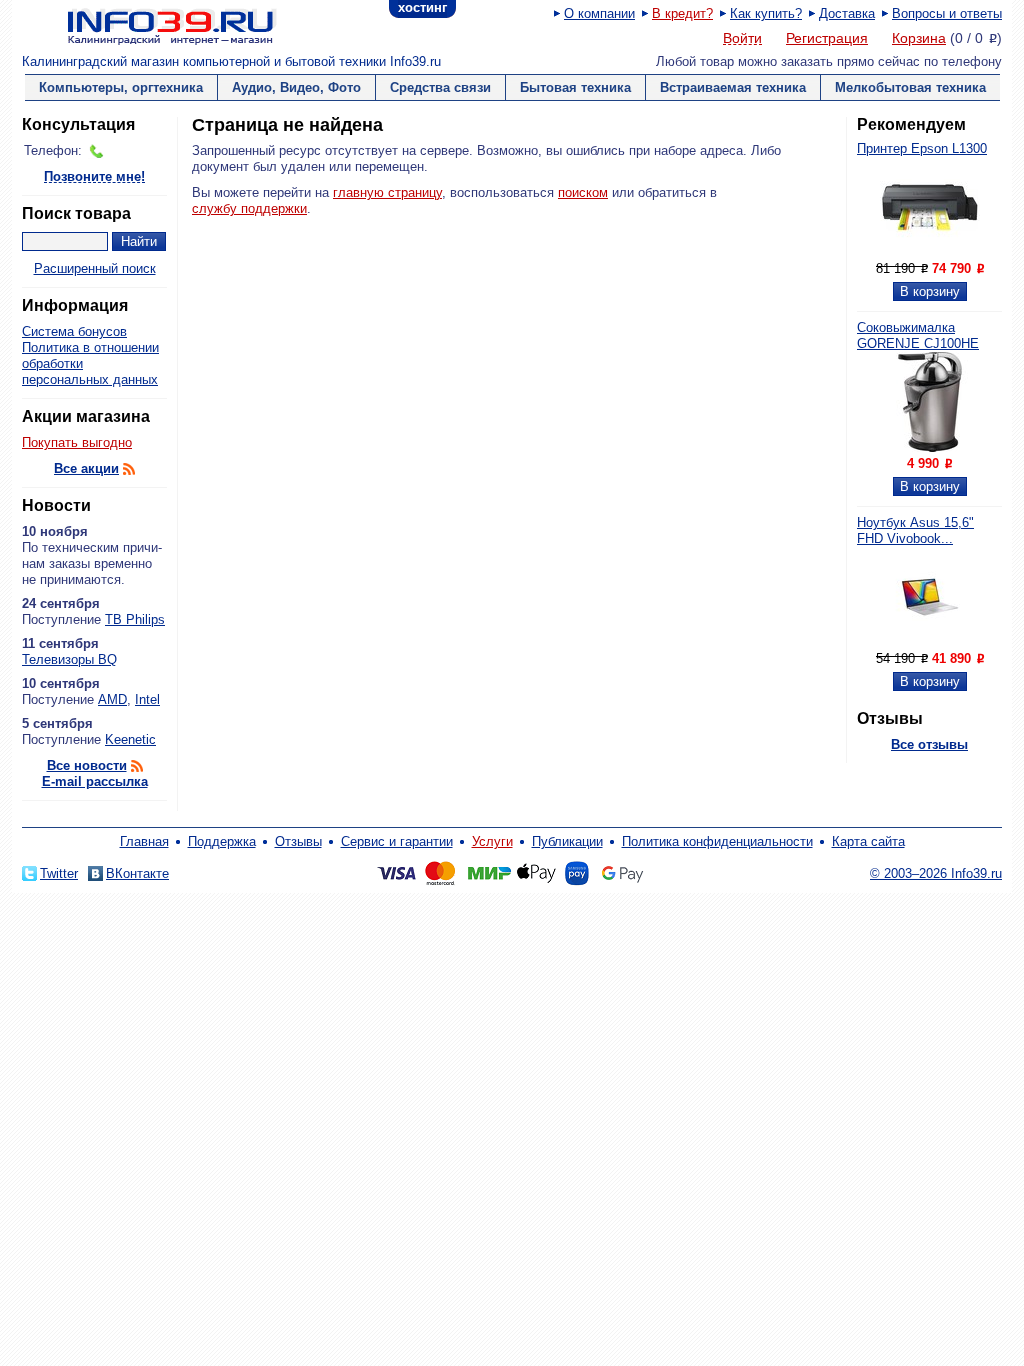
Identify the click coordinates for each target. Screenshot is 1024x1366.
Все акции (86, 468)
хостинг (422, 7)
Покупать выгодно (77, 442)
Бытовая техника (575, 87)
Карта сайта (868, 841)
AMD (112, 699)
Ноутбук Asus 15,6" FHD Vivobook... (915, 530)
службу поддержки (249, 208)
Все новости (87, 765)
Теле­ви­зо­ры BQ (69, 659)
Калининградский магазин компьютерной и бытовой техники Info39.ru (231, 61)
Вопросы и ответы (947, 13)
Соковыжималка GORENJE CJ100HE (918, 335)
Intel (147, 699)
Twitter (59, 873)
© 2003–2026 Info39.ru (936, 873)
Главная (144, 841)
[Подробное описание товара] (930, 252)
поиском (583, 192)
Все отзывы (929, 744)
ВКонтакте (137, 873)
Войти (742, 39)
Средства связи (440, 87)
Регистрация (827, 38)
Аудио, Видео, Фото (296, 87)
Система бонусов (74, 331)
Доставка (847, 13)
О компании (599, 13)
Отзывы (298, 841)
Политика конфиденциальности (717, 841)
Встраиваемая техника (733, 87)
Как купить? (766, 13)
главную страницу (387, 192)
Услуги (492, 841)
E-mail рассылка (95, 781)
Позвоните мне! (94, 177)
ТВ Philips (135, 619)
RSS (129, 469)
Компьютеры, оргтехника (121, 87)
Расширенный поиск (95, 268)
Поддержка (222, 841)
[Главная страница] (147, 25)
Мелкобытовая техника (910, 87)
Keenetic (130, 739)
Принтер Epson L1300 (922, 148)
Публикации (567, 841)
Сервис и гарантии (397, 841)
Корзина (919, 38)
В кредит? (682, 13)
